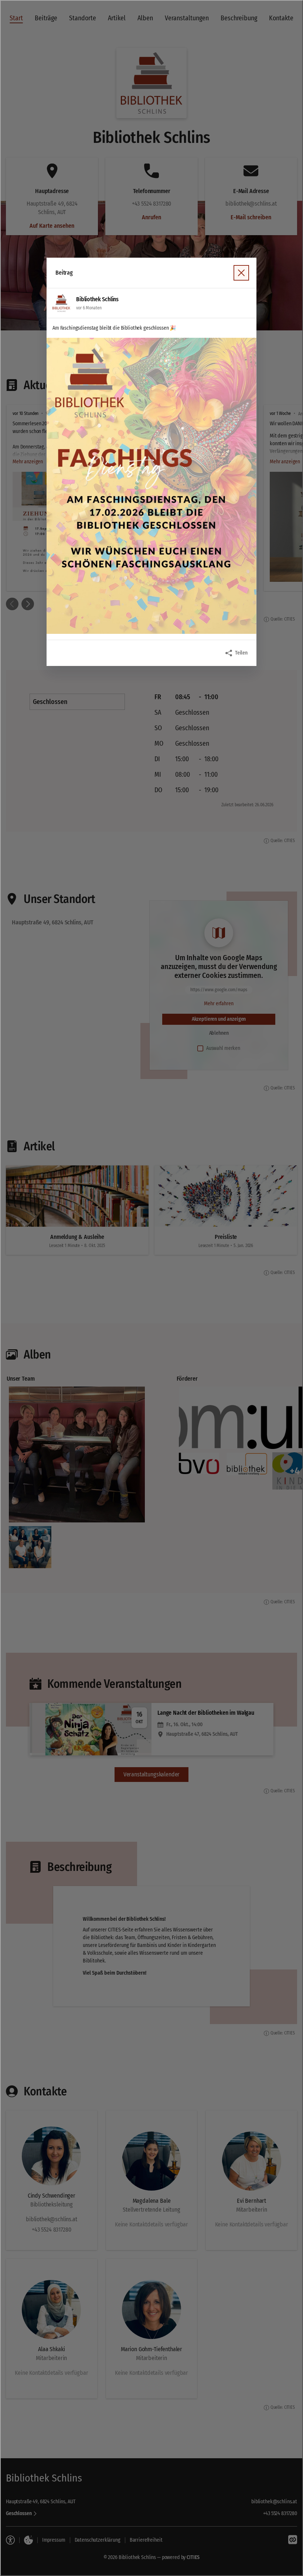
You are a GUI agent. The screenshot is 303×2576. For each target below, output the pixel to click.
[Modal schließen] (151, 1288)
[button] (151, 486)
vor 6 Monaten (89, 308)
